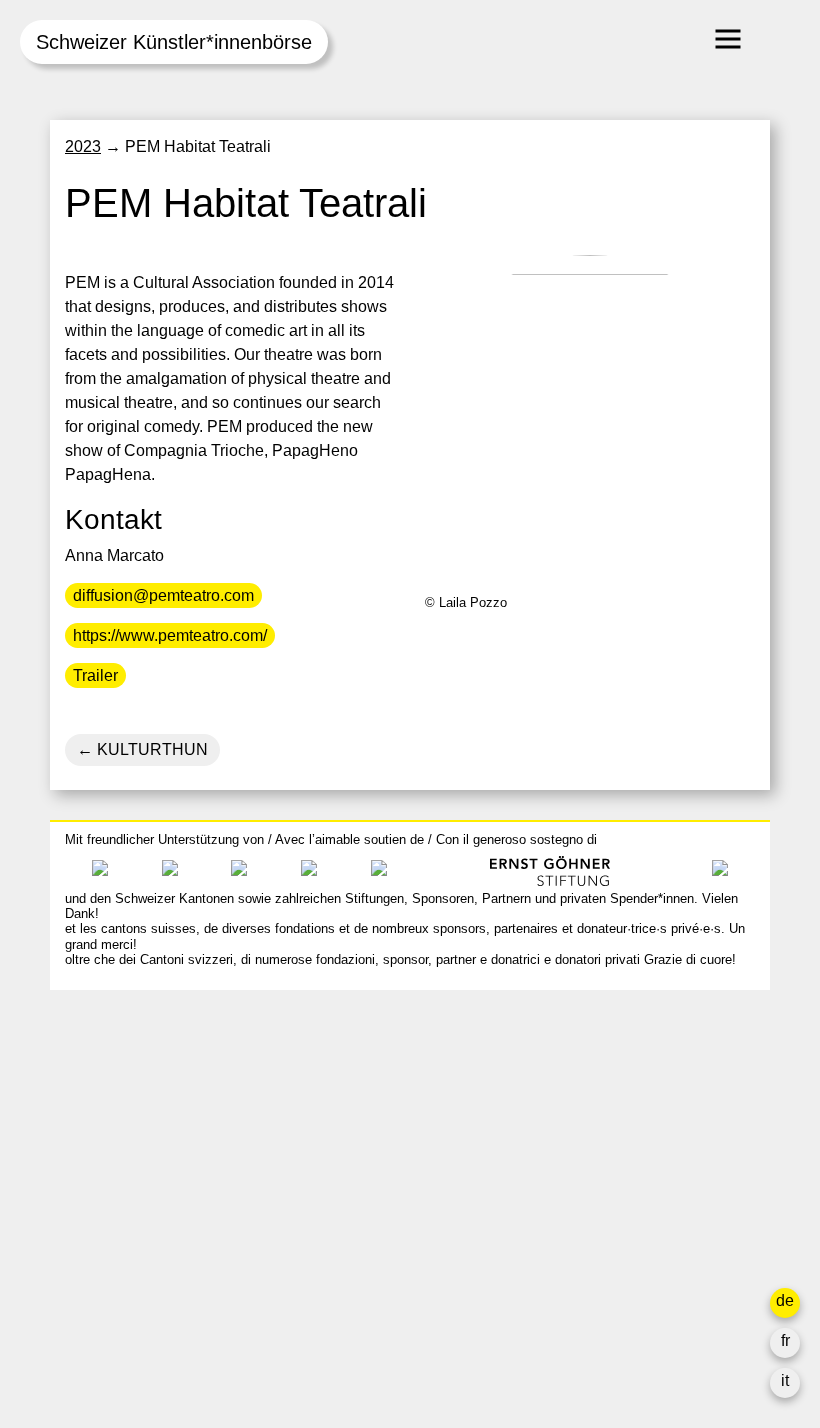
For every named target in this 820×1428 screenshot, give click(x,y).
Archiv (567, 1169)
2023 (83, 146)
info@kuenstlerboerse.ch (155, 1094)
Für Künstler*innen (611, 1193)
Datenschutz (589, 1265)
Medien (571, 1217)
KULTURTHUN (150, 749)
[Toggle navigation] (728, 39)
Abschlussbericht (606, 1241)
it (785, 1380)
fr (785, 1340)
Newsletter (583, 1305)
